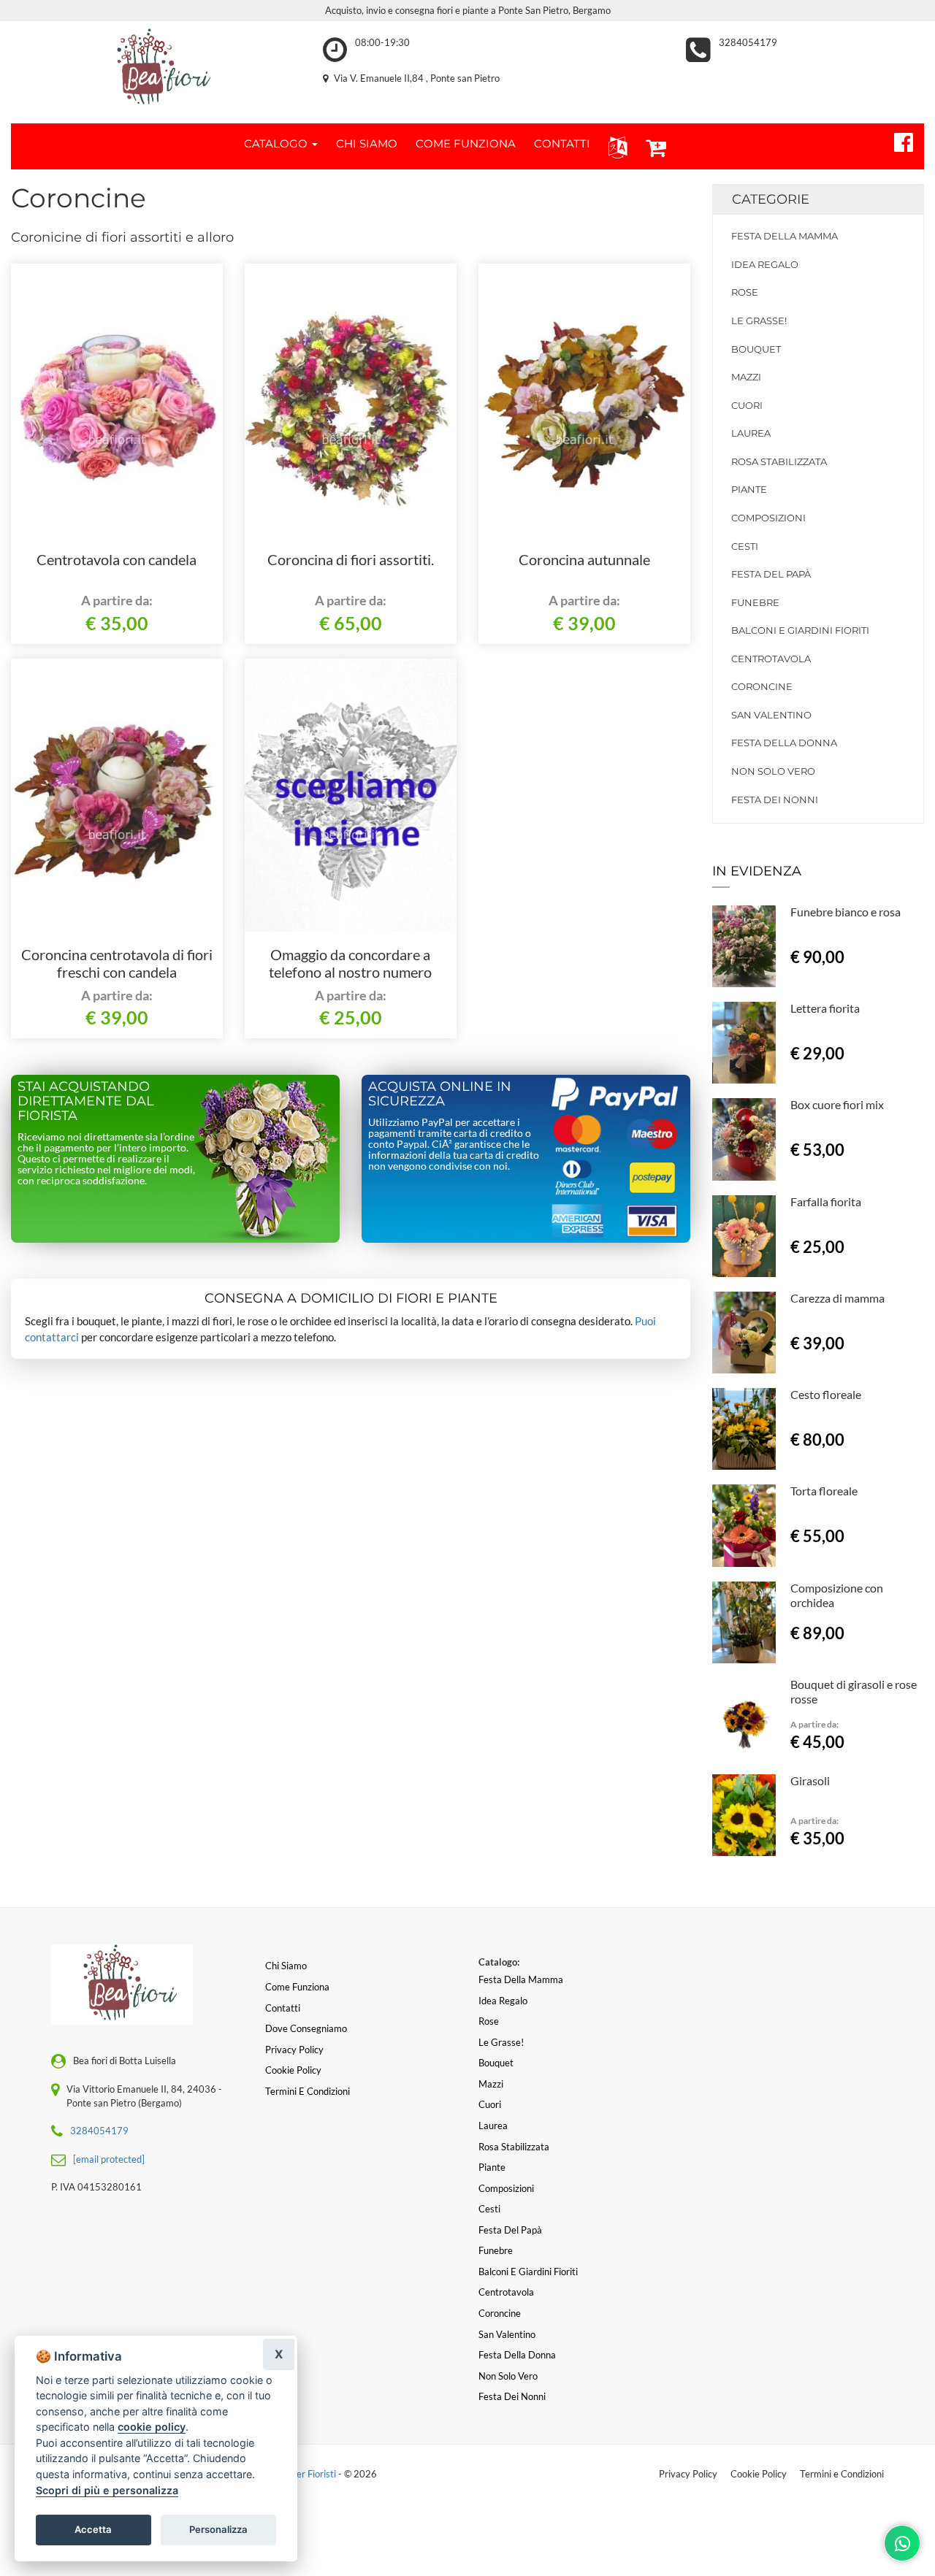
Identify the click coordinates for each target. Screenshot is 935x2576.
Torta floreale (824, 1491)
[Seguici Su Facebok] (897, 140)
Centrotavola (771, 659)
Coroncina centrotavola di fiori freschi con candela (117, 963)
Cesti (745, 546)
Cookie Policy (759, 2474)
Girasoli (810, 1780)
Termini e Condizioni (842, 2474)
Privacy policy (294, 2050)
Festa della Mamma (785, 236)
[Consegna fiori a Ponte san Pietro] (156, 69)
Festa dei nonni (775, 800)
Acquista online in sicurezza (440, 1094)
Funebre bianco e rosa (846, 912)
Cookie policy (293, 2070)
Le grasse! (759, 321)
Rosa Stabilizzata (779, 461)
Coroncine (762, 686)
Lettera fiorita (825, 1008)
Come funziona (297, 1987)
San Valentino (771, 715)
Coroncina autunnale (584, 559)
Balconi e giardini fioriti (800, 630)
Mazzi (746, 377)
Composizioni (768, 518)
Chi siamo (286, 1966)
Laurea (751, 433)
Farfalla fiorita (826, 1201)
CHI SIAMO (367, 143)
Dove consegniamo (306, 2028)
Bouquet (756, 349)
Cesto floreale (826, 1394)
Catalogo (277, 143)
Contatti (283, 2008)
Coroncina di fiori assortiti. (351, 559)
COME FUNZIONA (466, 143)
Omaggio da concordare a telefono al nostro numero (350, 963)
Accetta (93, 2529)
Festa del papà (771, 574)
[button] (615, 146)
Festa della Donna (784, 743)
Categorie (771, 199)
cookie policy (152, 2427)
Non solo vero (773, 771)
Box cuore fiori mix (837, 1104)
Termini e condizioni (308, 2091)
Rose (745, 292)
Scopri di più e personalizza (107, 2490)
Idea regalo (765, 264)
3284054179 (748, 42)
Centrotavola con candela (117, 559)
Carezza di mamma (837, 1298)
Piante (749, 489)
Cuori (747, 405)
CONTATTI (562, 143)
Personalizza (218, 2529)
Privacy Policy (688, 2474)
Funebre (755, 602)
